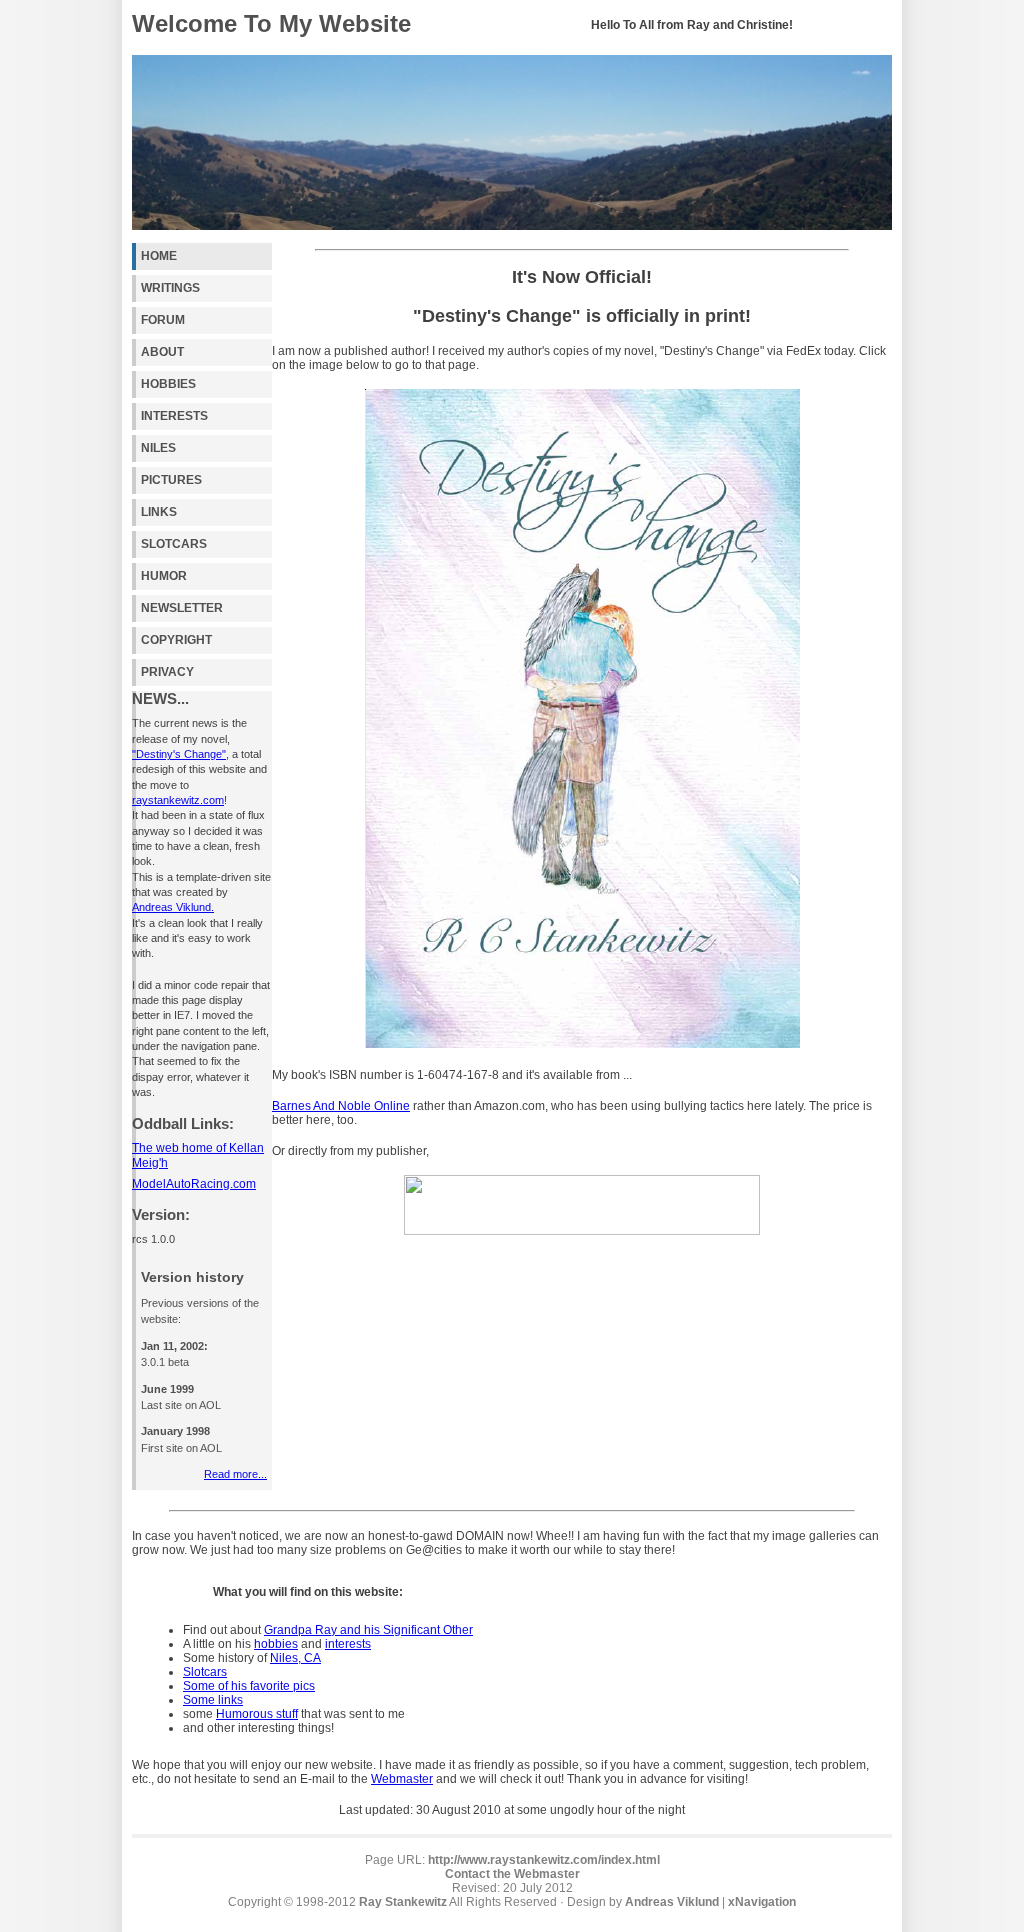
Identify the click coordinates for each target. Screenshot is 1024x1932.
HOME (159, 256)
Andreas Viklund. (173, 907)
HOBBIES (168, 384)
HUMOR (164, 576)
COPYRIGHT (176, 640)
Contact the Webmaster (512, 1874)
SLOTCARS (174, 544)
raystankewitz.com (178, 800)
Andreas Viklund (672, 1902)
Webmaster (402, 1779)
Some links (213, 1700)
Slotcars (205, 1672)
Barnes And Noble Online (341, 1106)
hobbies (276, 1644)
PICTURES (171, 480)
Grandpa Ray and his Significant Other (368, 1630)
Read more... (235, 1474)
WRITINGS (170, 288)
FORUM (163, 320)
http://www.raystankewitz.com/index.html (544, 1860)
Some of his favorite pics (249, 1686)
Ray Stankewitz (403, 1902)
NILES (158, 448)
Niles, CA (295, 1658)
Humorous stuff (257, 1714)
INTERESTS (174, 416)
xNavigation (762, 1902)
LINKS (159, 512)
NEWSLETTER (182, 608)
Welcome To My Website (271, 23)
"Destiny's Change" (179, 754)
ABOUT (162, 352)
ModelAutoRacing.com (194, 1184)
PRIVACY (167, 672)
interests (348, 1644)
